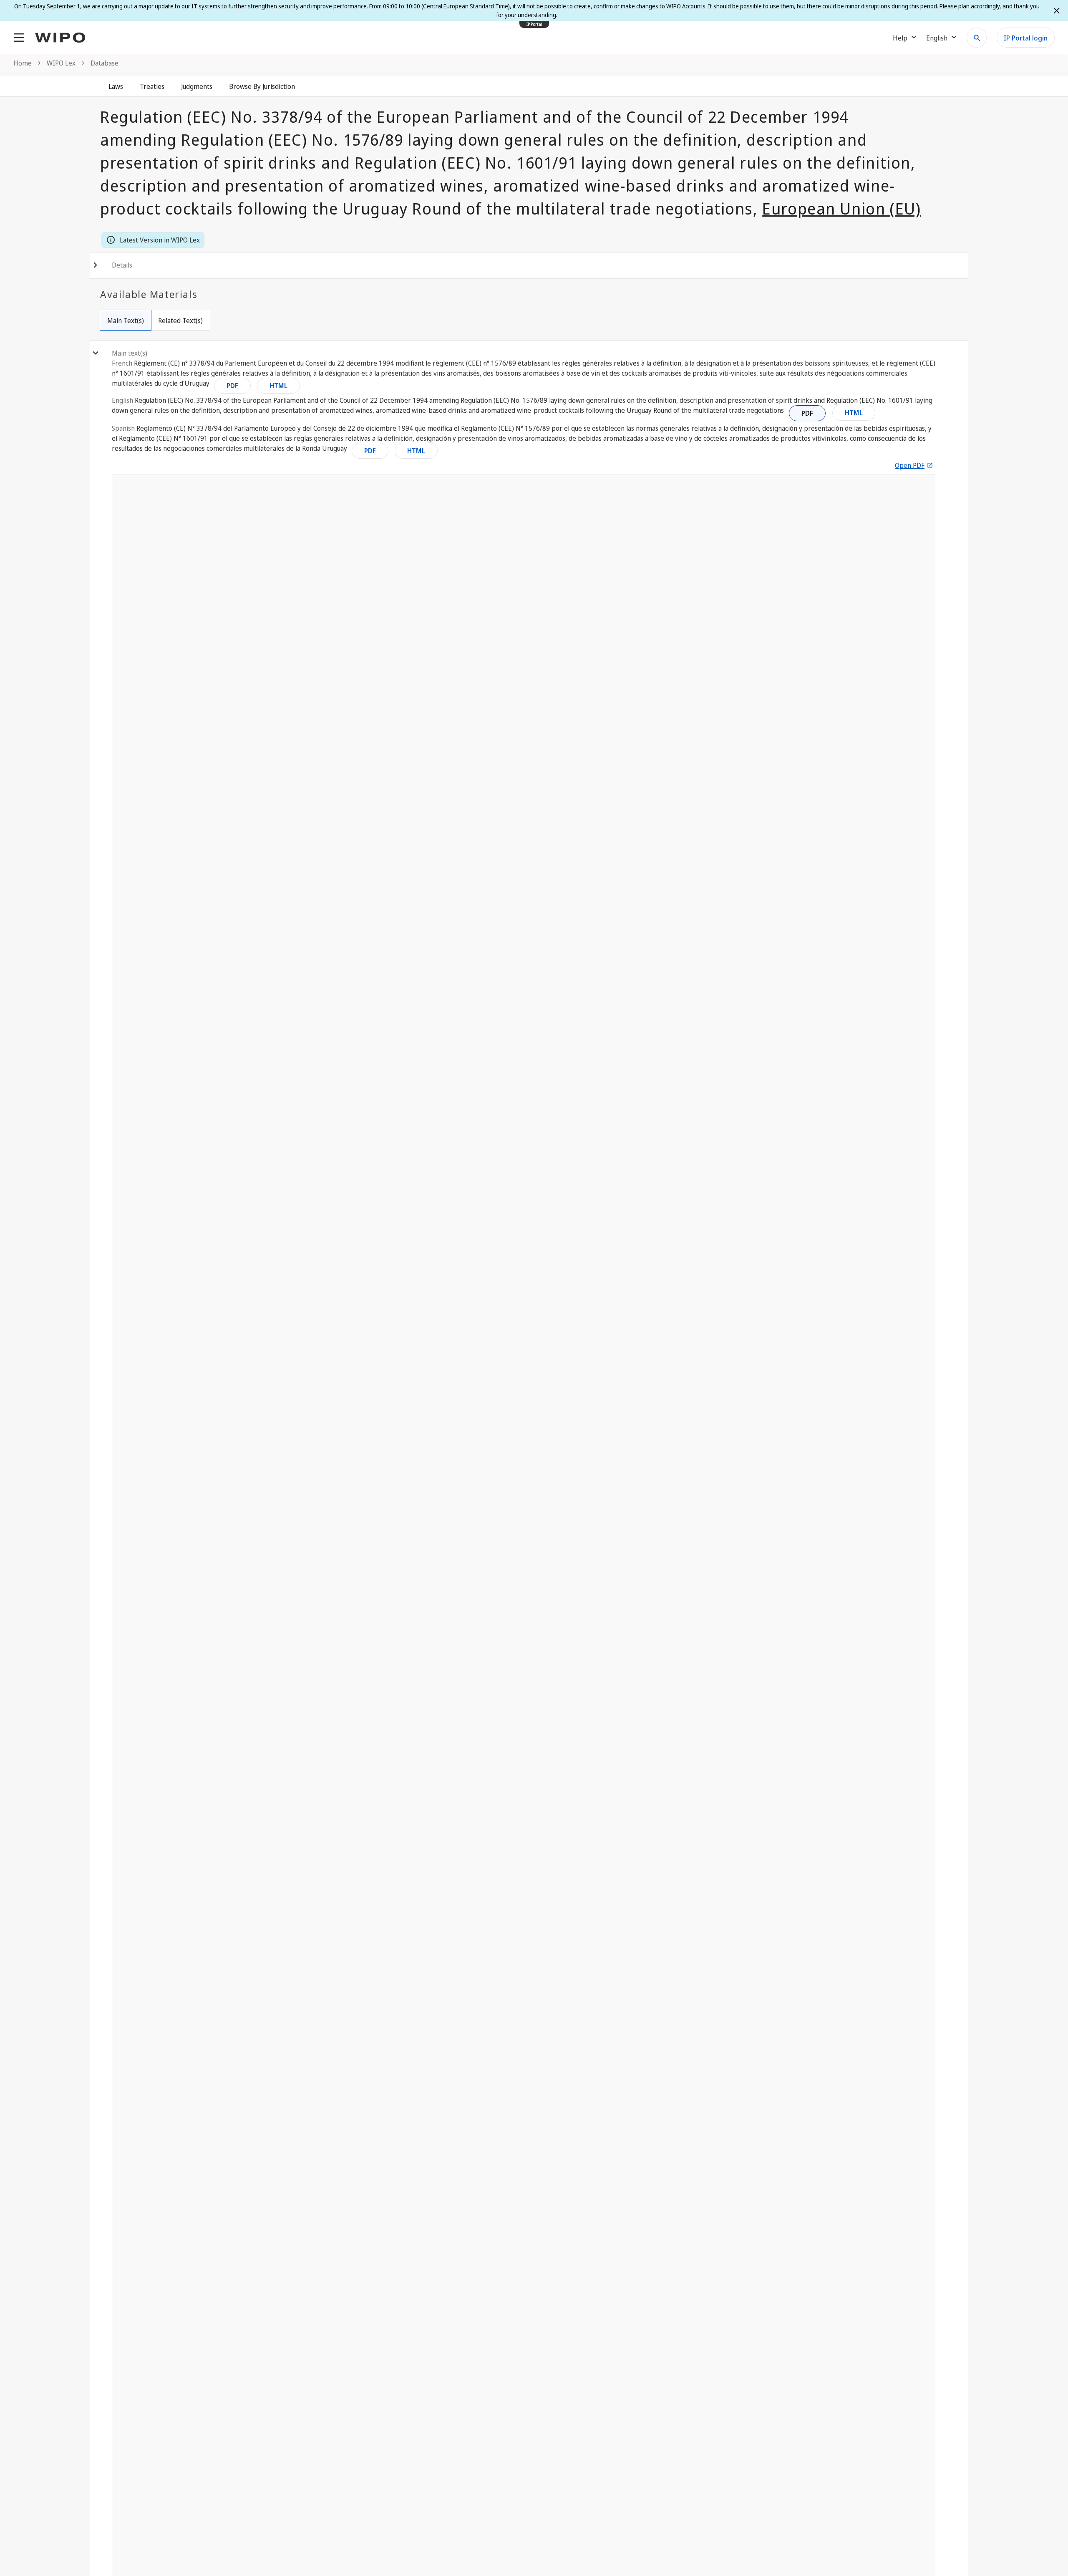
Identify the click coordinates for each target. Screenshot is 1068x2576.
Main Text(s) (126, 321)
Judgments (197, 86)
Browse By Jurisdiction (262, 86)
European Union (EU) (841, 208)
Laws (116, 86)
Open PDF (910, 465)
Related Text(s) (180, 321)
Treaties (152, 86)
